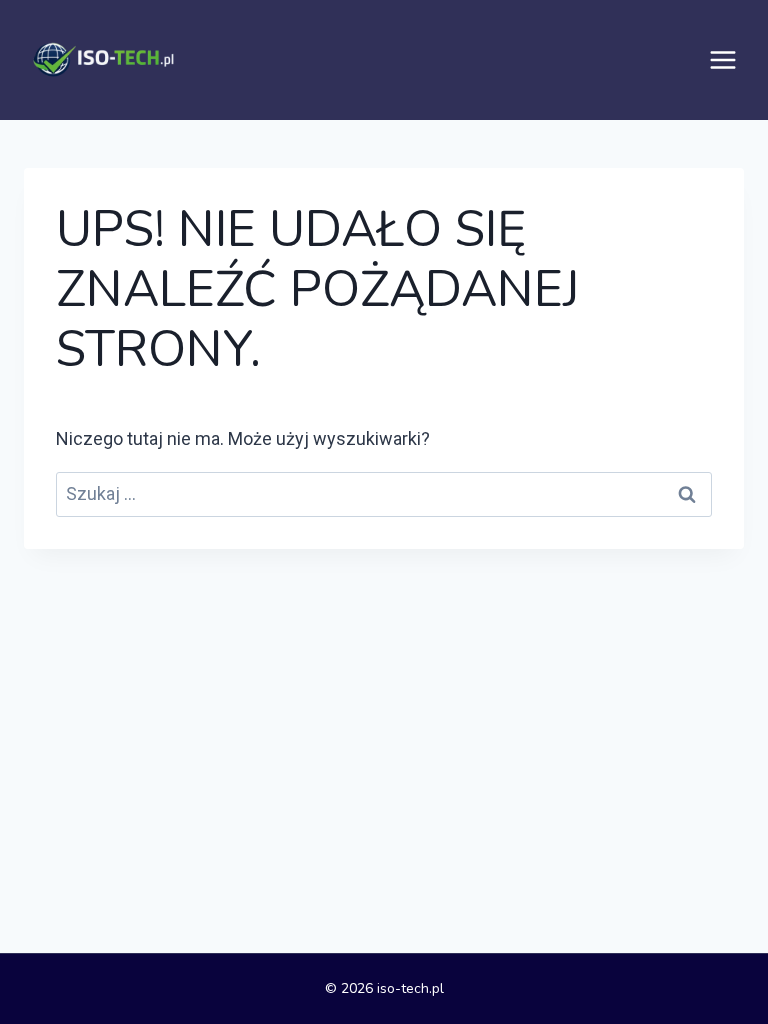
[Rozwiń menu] (723, 60)
